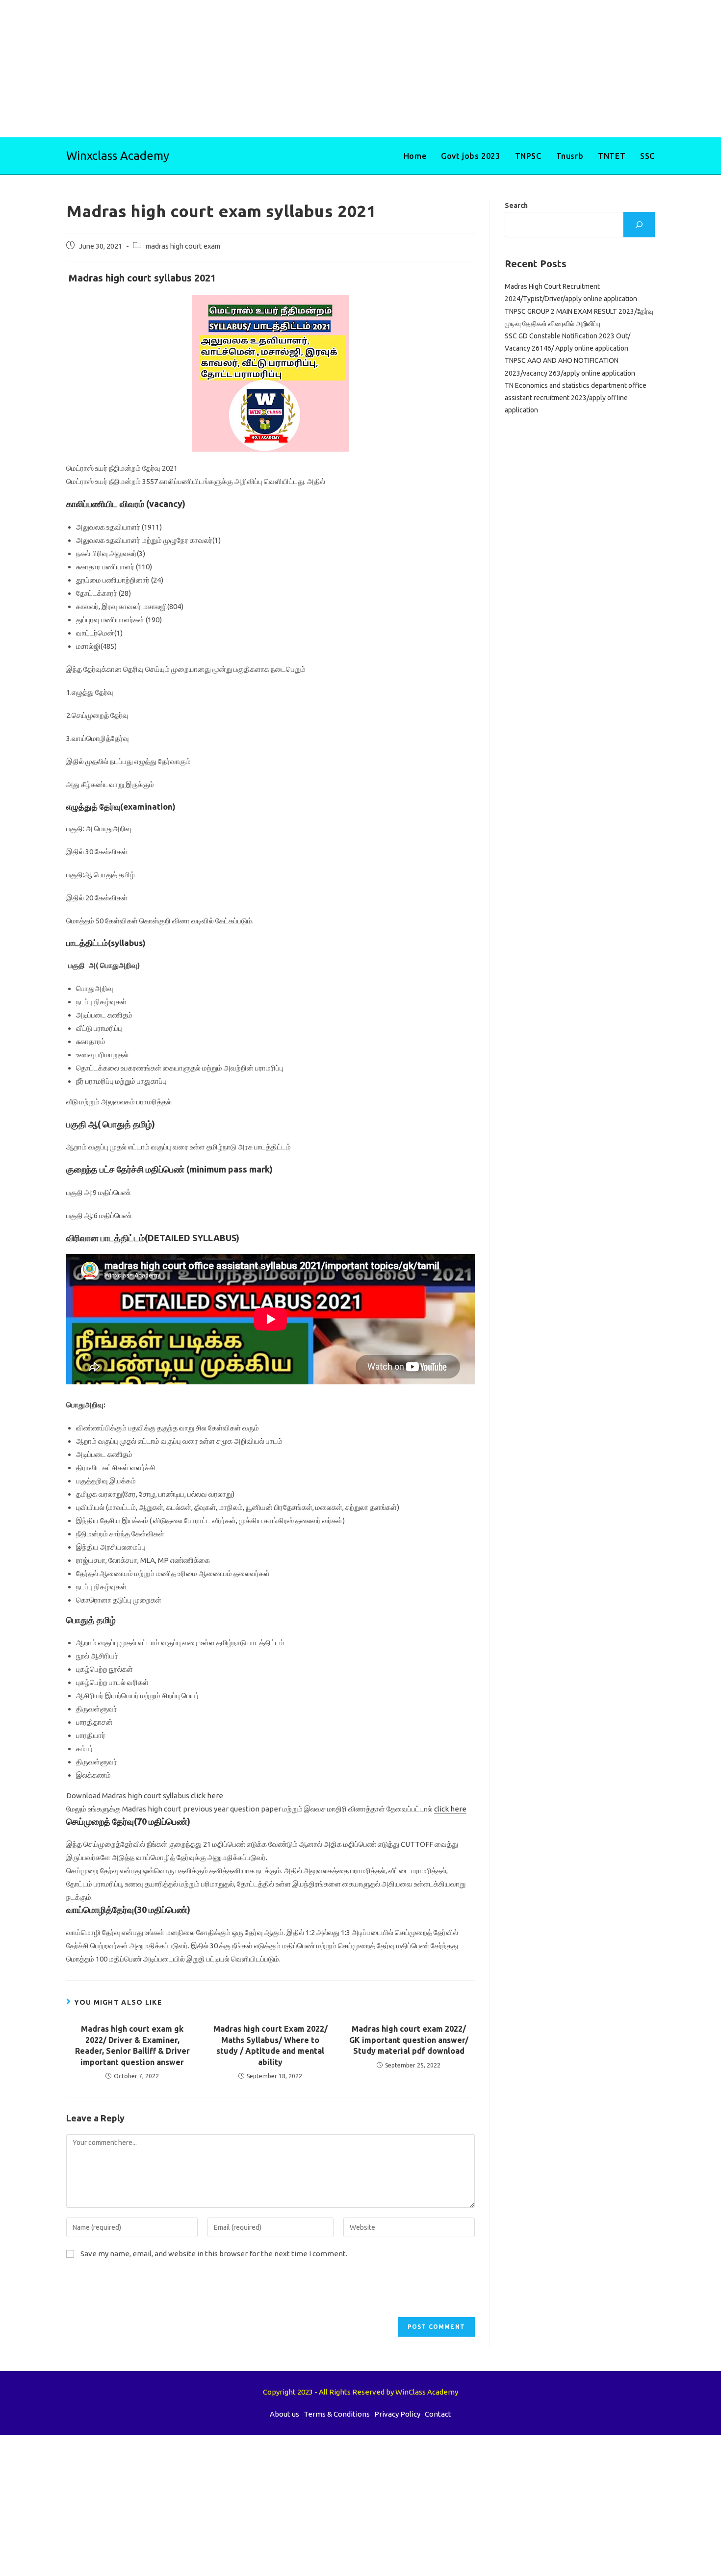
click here (207, 1796)
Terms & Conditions (337, 2414)
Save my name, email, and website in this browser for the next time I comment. (214, 2254)
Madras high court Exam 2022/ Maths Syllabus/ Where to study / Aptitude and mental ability (270, 2045)
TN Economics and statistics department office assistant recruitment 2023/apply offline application (576, 398)
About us (284, 2414)
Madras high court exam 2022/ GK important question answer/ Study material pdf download (409, 2040)
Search (516, 205)
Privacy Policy (397, 2414)
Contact (438, 2414)
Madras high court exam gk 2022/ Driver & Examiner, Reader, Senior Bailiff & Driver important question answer (132, 2045)
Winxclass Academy (118, 156)
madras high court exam (183, 246)
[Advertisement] (294, 69)
